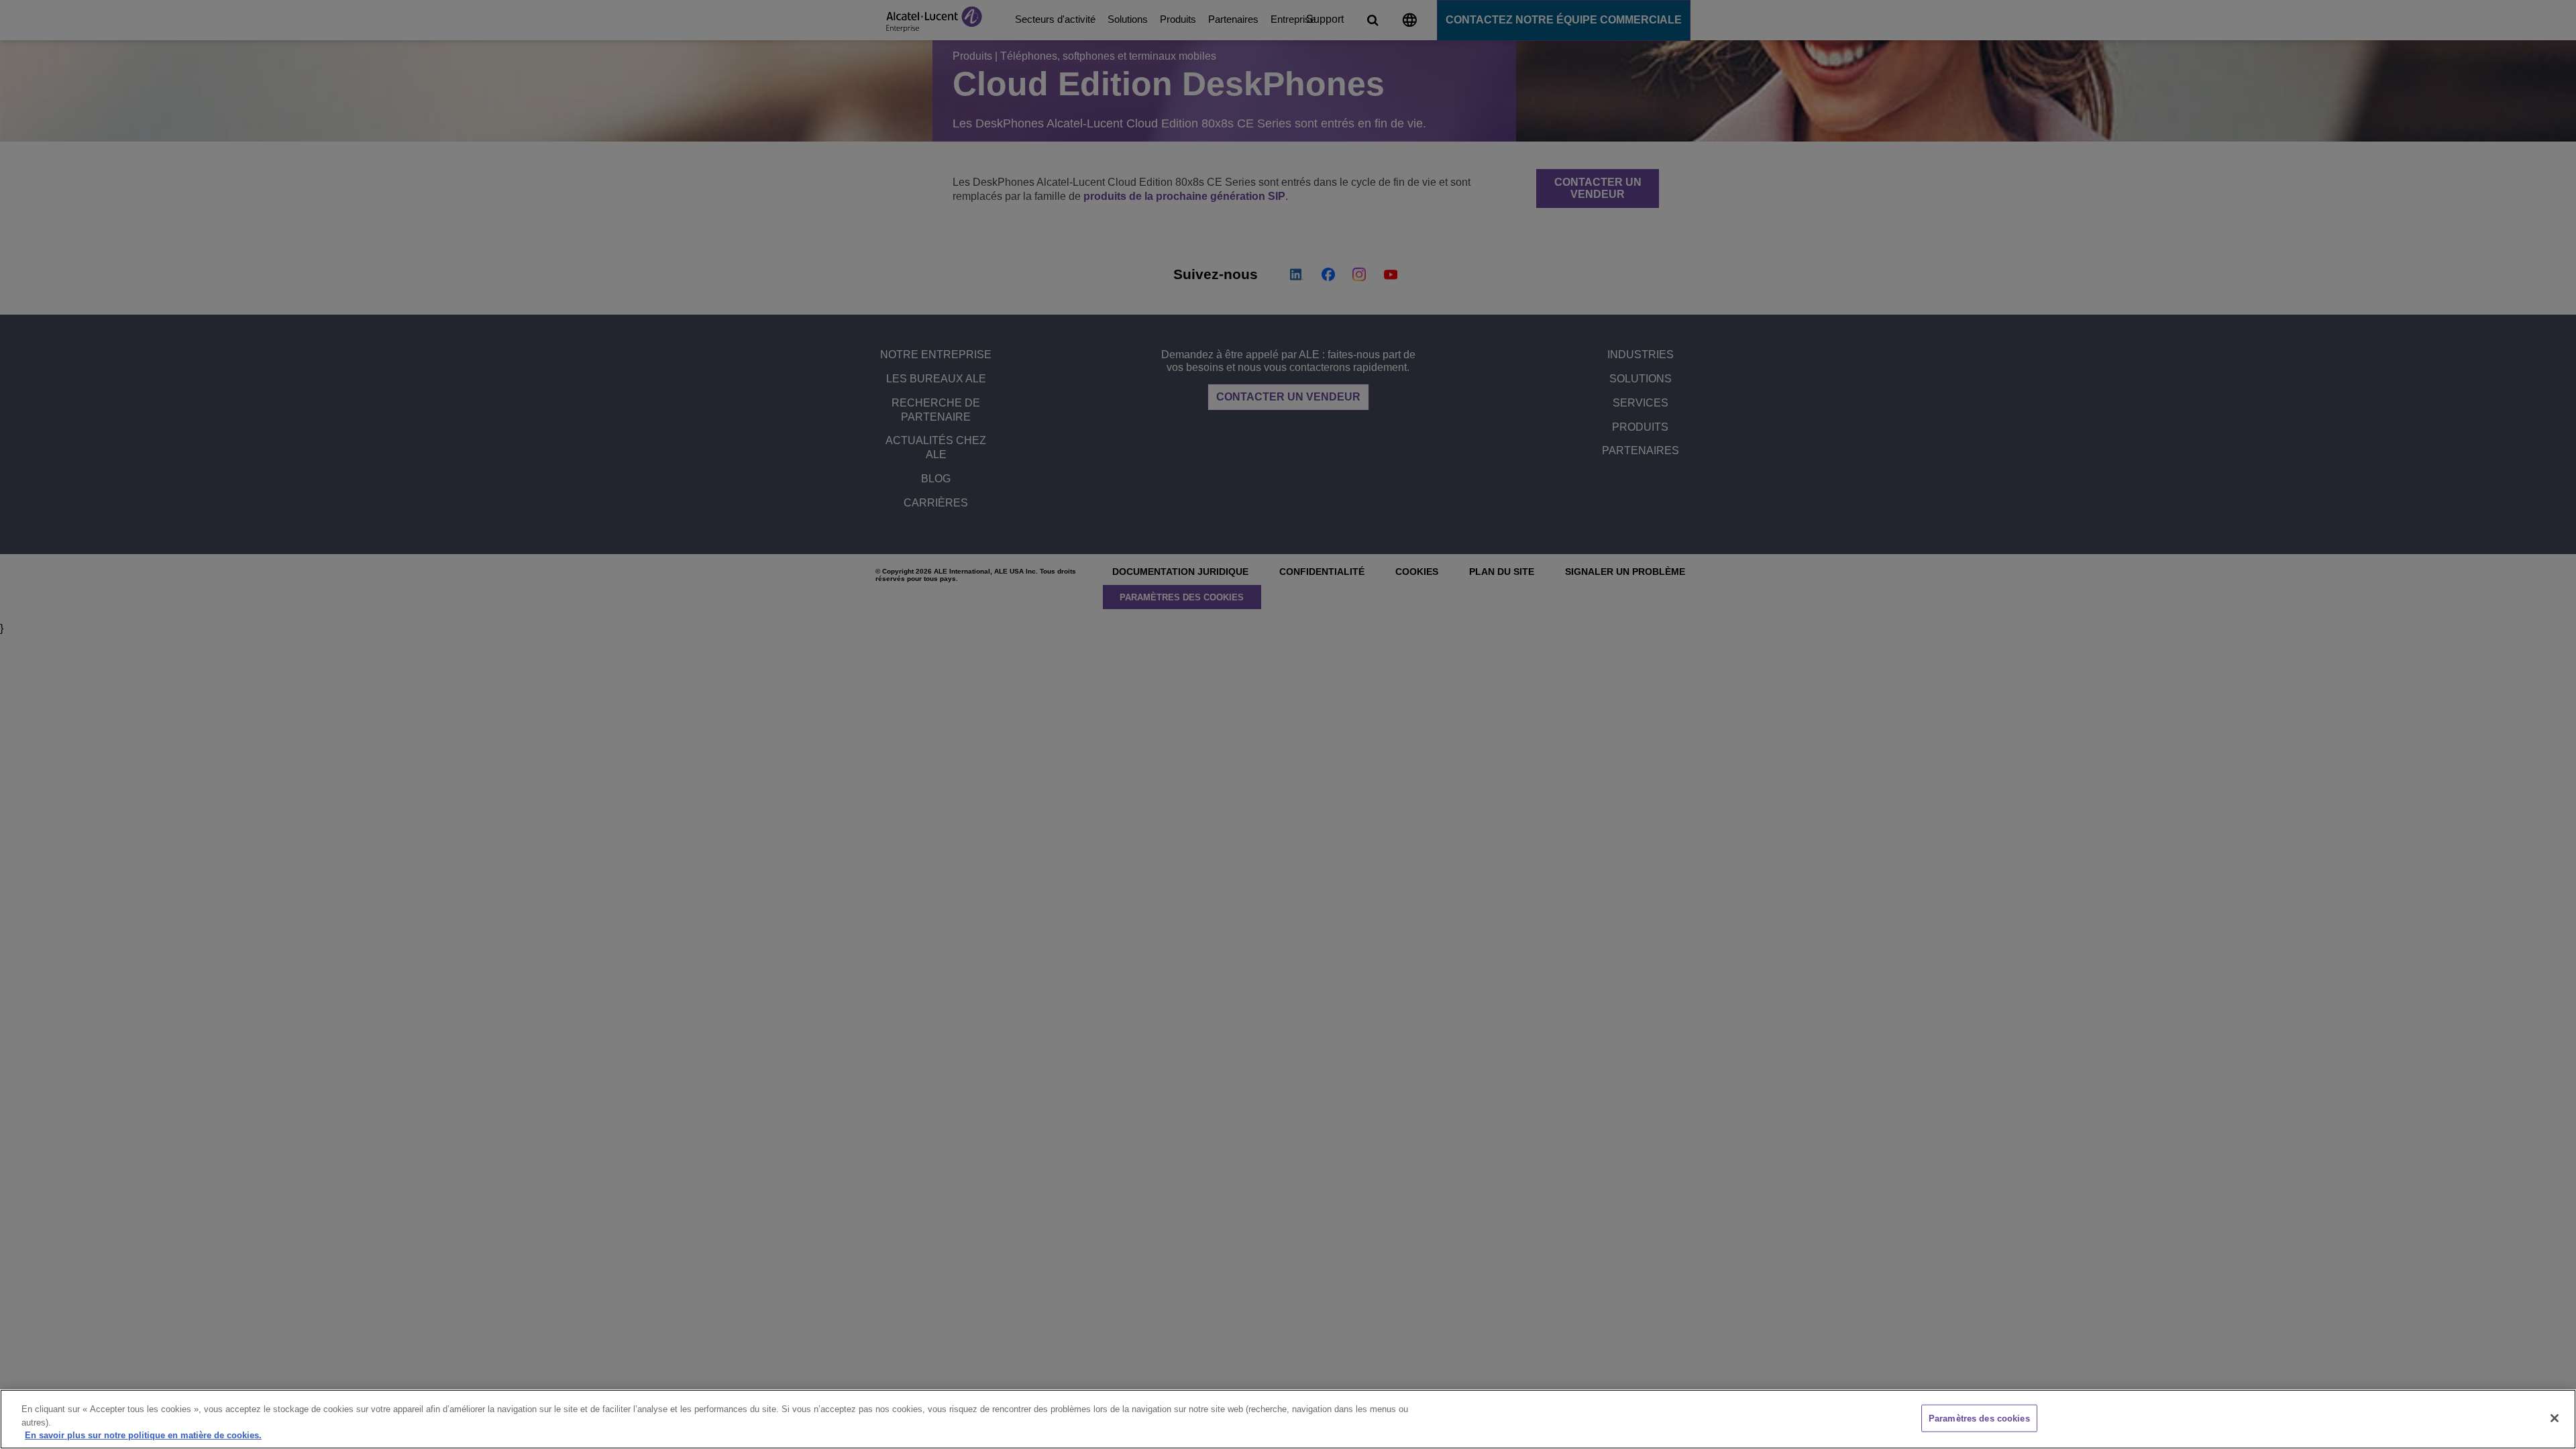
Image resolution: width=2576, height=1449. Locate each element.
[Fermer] (2555, 1418)
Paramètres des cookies (1979, 1418)
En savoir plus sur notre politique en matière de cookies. (143, 1435)
